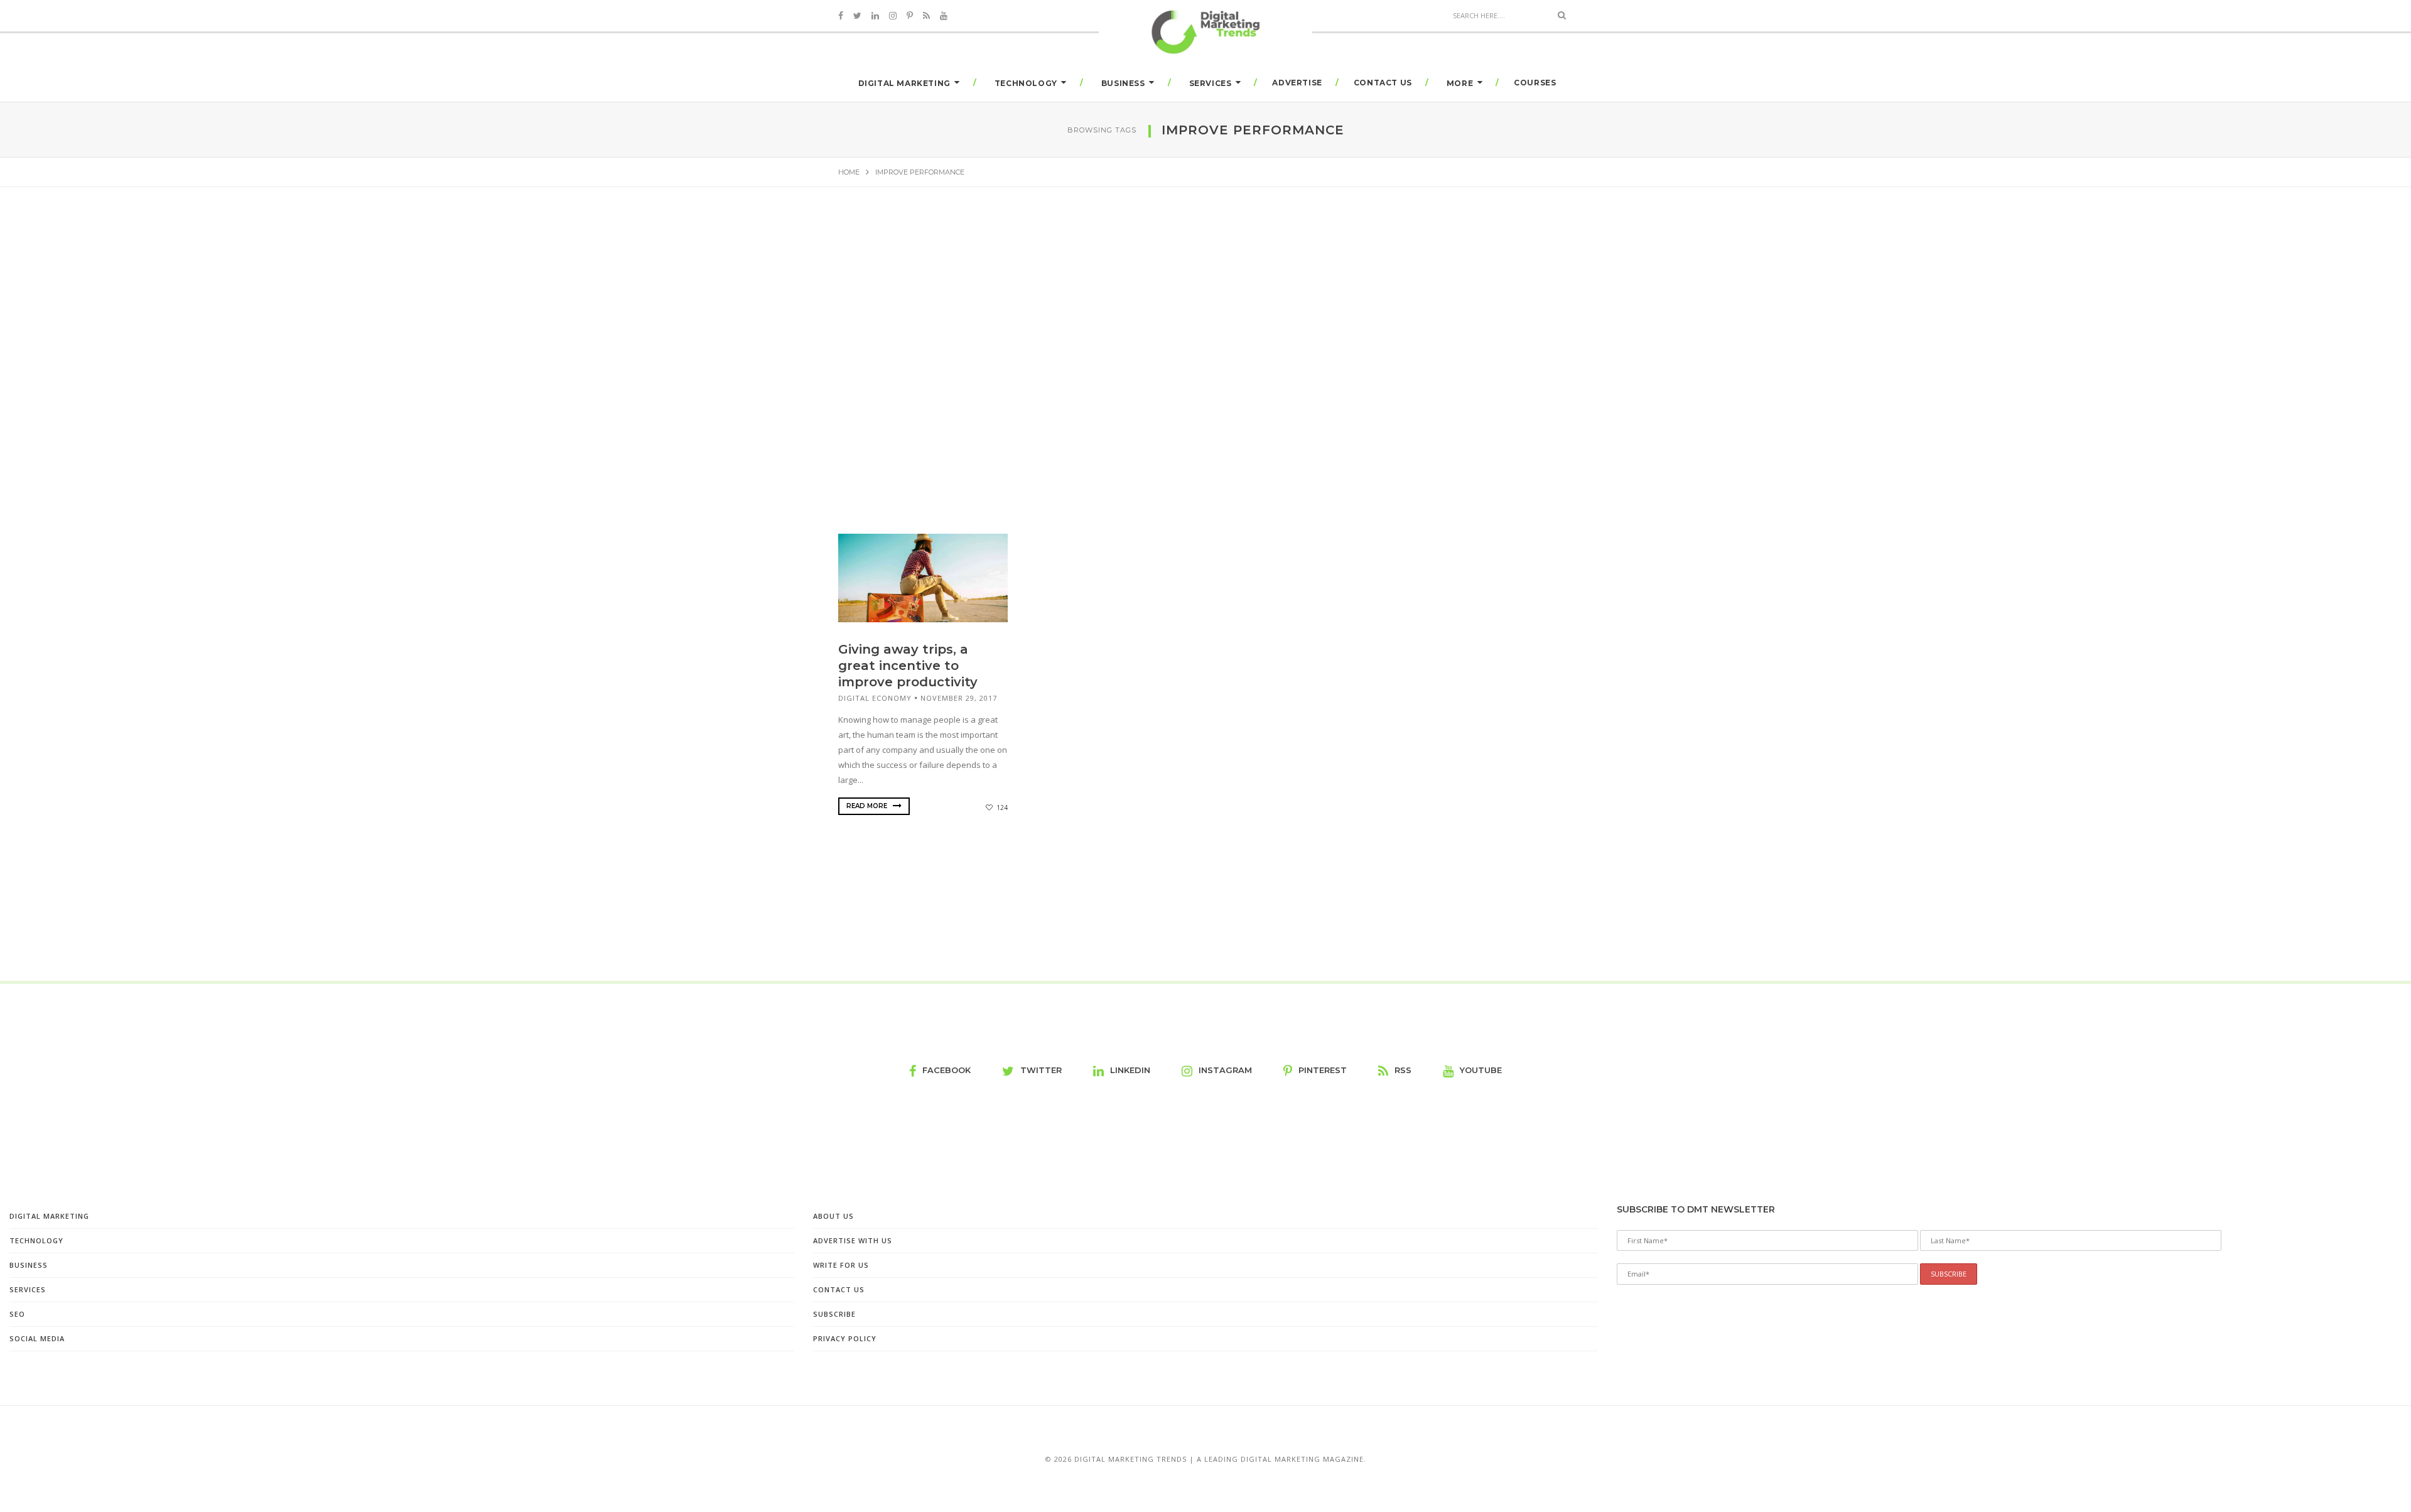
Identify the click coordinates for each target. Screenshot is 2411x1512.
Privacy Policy (845, 1338)
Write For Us (841, 1265)
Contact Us (1383, 83)
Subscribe (834, 1314)
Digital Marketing (904, 83)
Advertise (1297, 83)
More (1460, 83)
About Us (833, 1216)
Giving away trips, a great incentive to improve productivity (908, 666)
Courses (1535, 83)
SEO (17, 1314)
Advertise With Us (853, 1240)
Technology (1026, 83)
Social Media (37, 1338)
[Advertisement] (1205, 325)
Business (1123, 83)
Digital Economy (875, 698)
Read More (868, 806)
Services (1211, 83)
